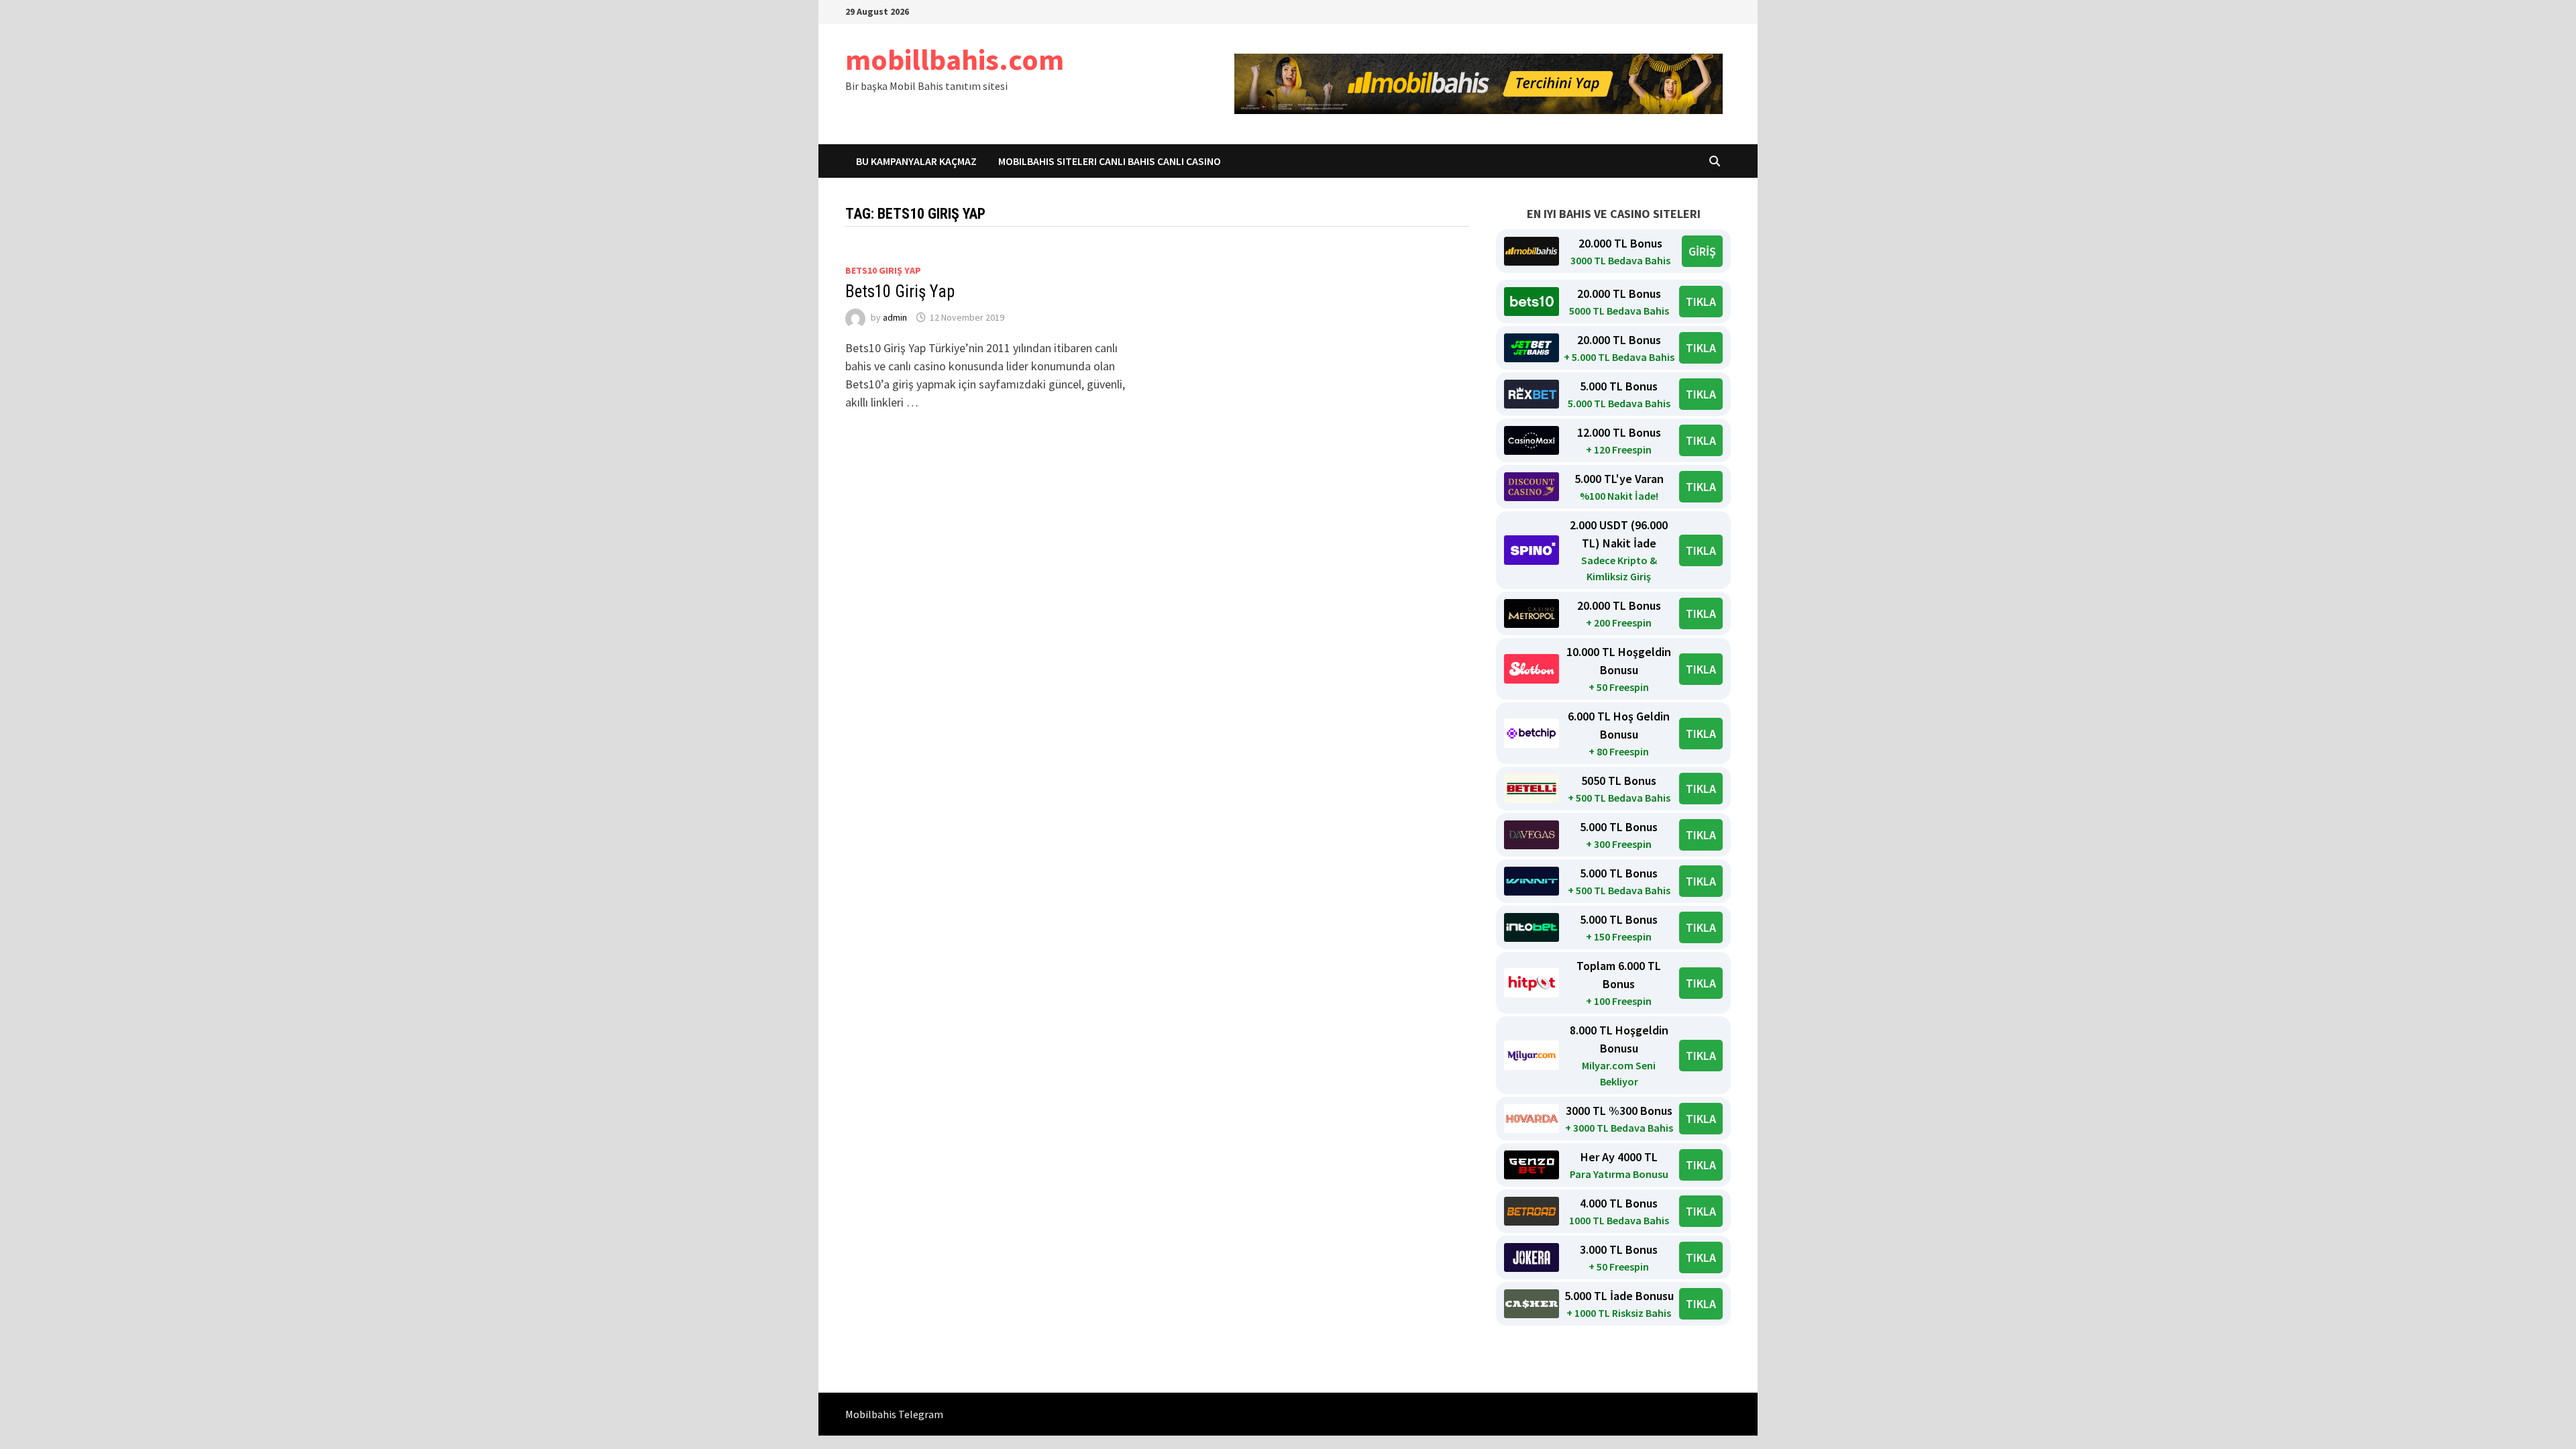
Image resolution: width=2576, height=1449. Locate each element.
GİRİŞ (1702, 251)
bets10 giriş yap (883, 270)
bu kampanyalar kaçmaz (916, 161)
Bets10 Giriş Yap (900, 291)
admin (895, 317)
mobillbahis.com (955, 59)
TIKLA (1701, 302)
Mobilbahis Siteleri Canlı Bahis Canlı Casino (1110, 161)
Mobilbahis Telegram (894, 1414)
